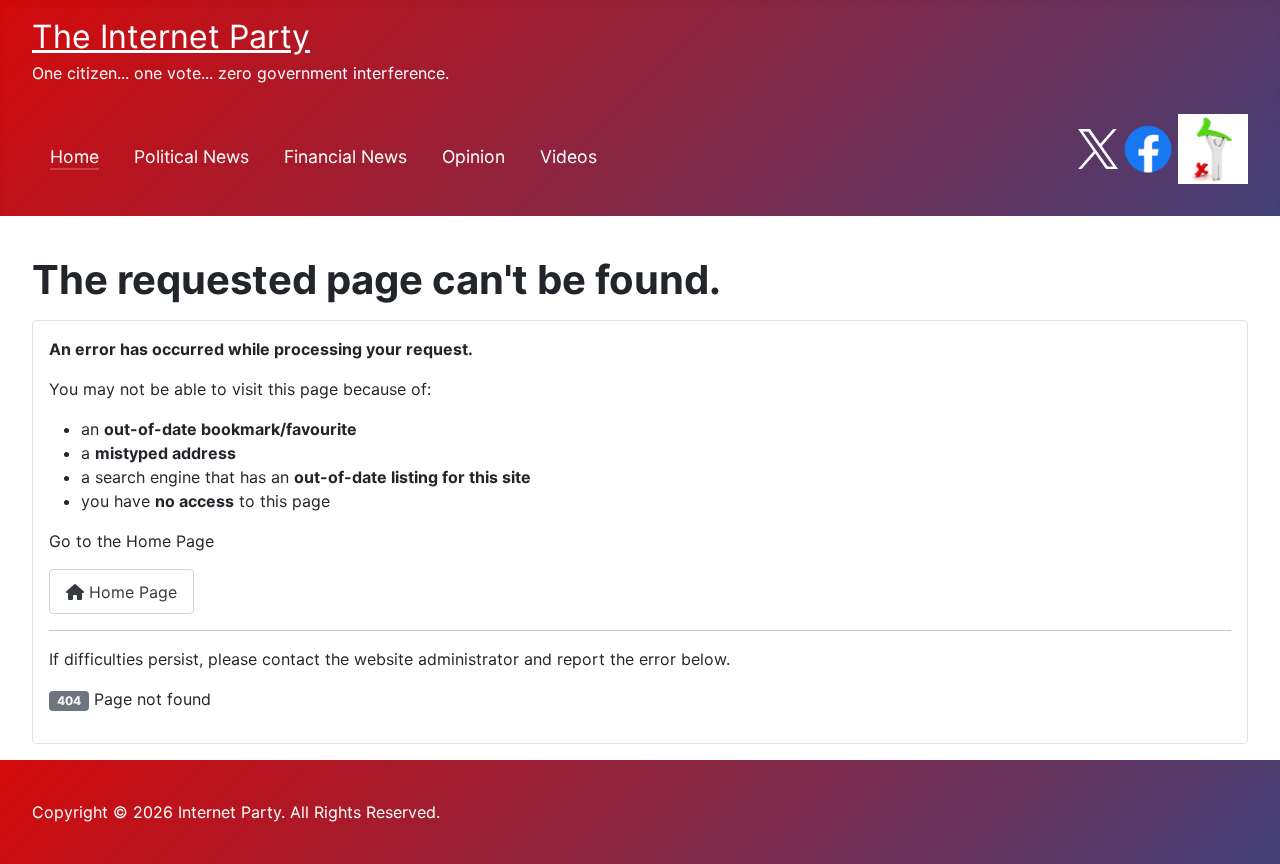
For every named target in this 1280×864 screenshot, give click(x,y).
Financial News (345, 156)
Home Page (130, 592)
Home (74, 156)
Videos (568, 156)
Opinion (473, 156)
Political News (191, 156)
